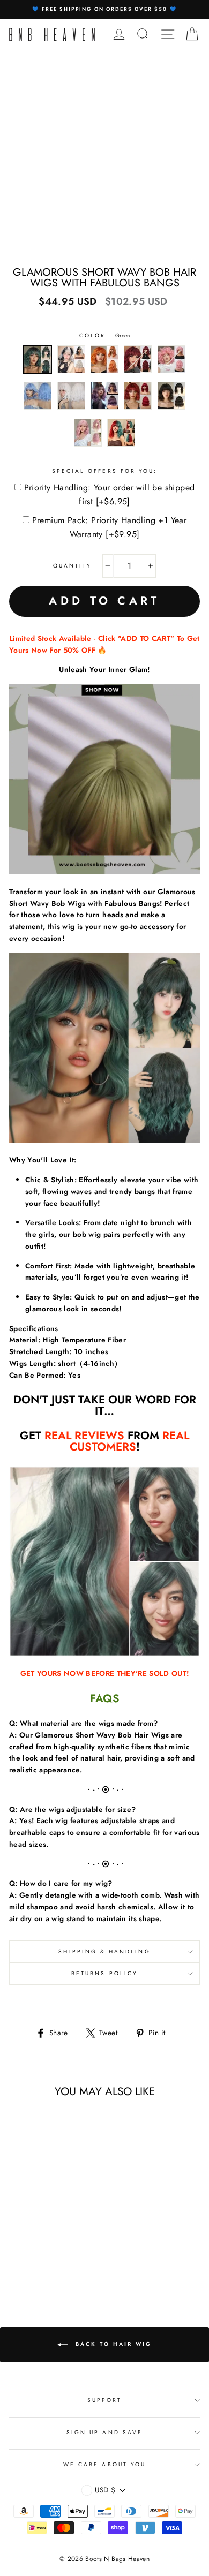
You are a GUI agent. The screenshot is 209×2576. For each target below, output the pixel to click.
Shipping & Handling (104, 1951)
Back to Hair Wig (112, 2344)
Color (104, 335)
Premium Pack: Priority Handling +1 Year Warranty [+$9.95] (110, 527)
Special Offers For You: (104, 471)
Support (104, 2400)
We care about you (104, 2464)
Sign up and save (104, 2432)
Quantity (72, 566)
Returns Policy (104, 1973)
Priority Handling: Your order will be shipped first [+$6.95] (110, 494)
